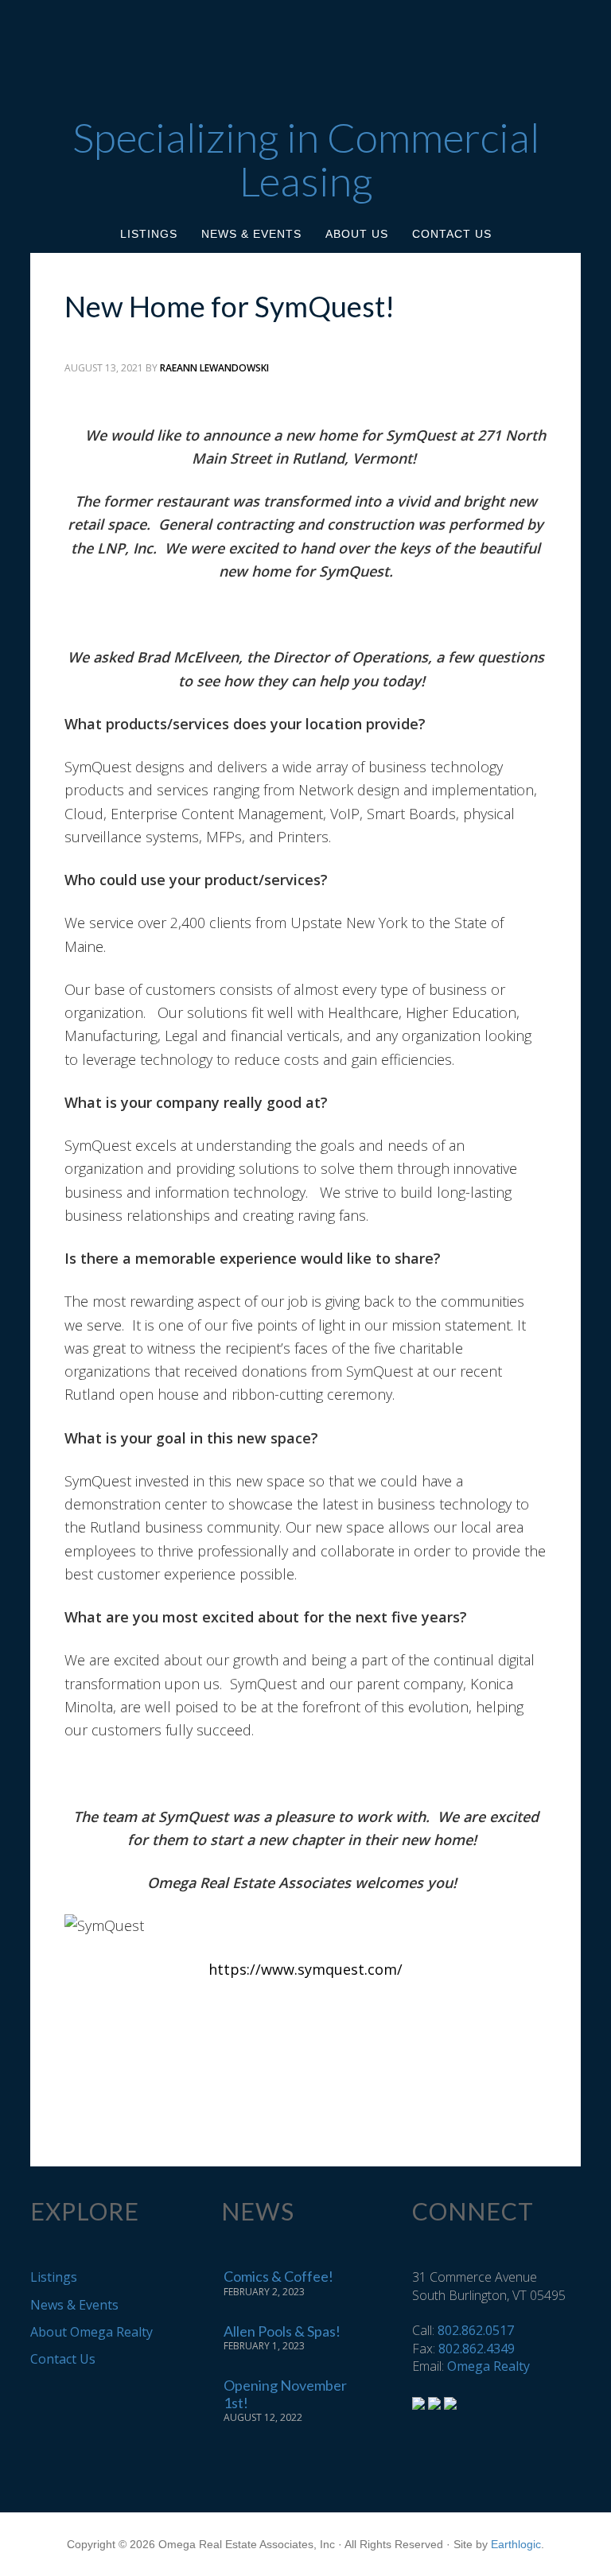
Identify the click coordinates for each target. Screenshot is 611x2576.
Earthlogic (516, 2544)
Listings (54, 2277)
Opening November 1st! (285, 2394)
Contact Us (63, 2359)
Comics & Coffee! (278, 2276)
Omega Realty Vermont (305, 50)
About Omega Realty (91, 2332)
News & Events (74, 2305)
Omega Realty (488, 2366)
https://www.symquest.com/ (305, 1969)
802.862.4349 (477, 2349)
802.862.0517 (476, 2330)
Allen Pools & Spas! (282, 2331)
